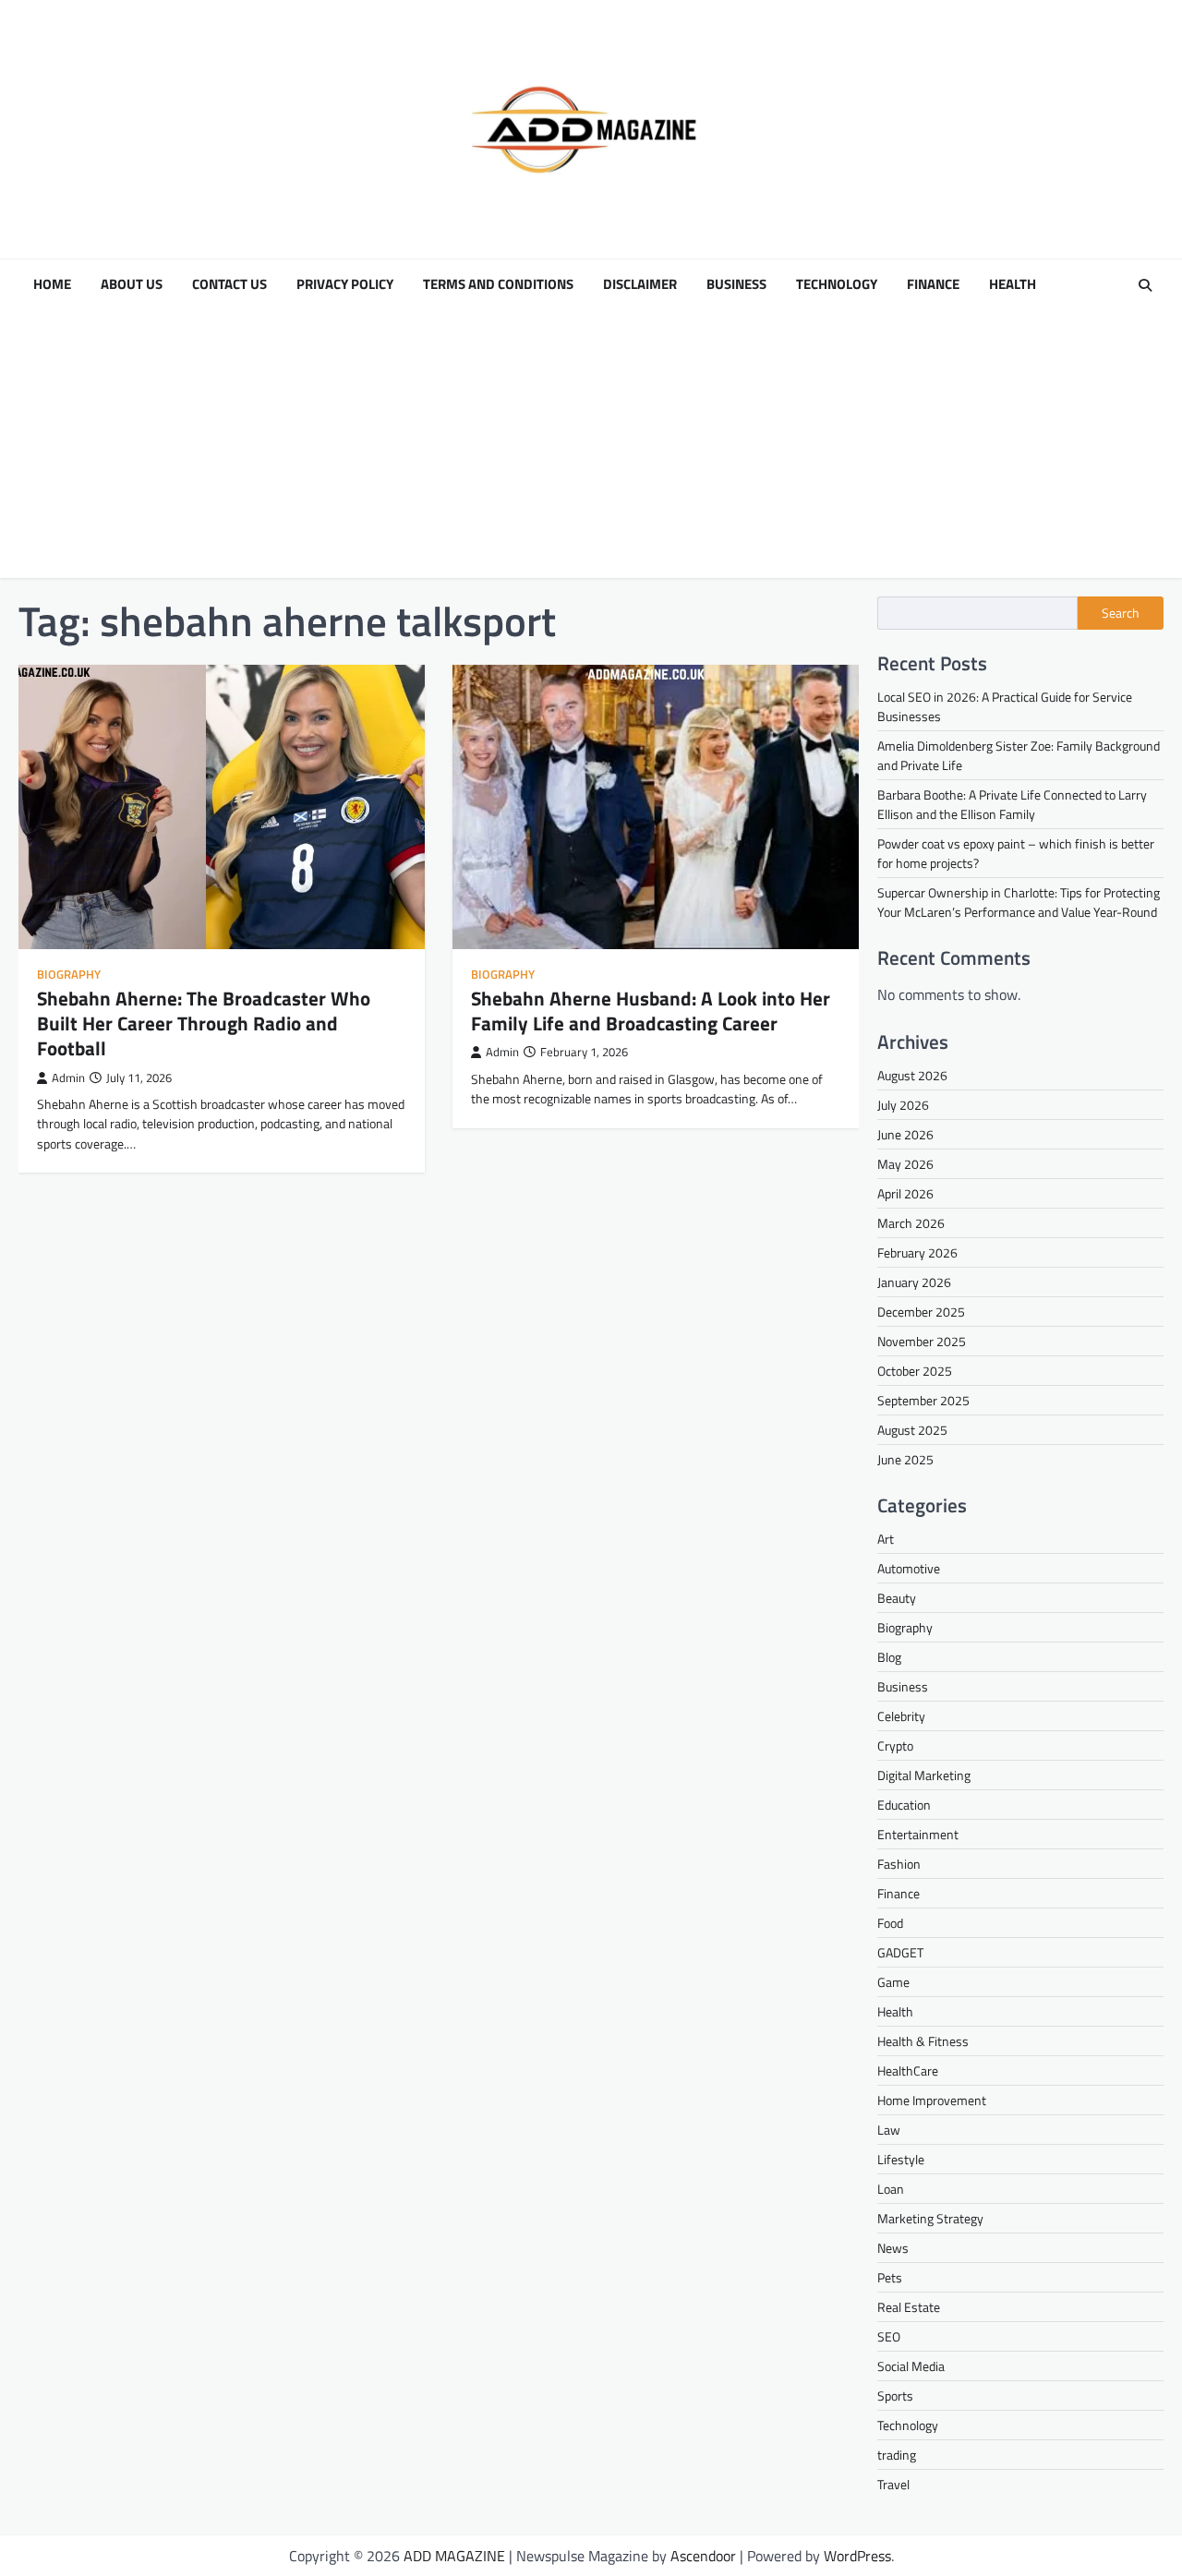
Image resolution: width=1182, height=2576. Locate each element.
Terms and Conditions (498, 284)
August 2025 (912, 1430)
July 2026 (903, 1105)
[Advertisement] (591, 449)
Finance (933, 284)
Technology (837, 284)
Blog (889, 1657)
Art (886, 1539)
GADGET (900, 1952)
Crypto (895, 1745)
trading (897, 2455)
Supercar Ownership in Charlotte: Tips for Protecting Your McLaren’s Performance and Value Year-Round (1019, 902)
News (893, 2248)
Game (893, 1982)
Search (1121, 613)
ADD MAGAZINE (454, 2556)
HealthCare (908, 2070)
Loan (891, 2189)
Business (736, 284)
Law (889, 2130)
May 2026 (905, 1164)
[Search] (1145, 285)
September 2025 (923, 1400)
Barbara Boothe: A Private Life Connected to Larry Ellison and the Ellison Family (1012, 804)
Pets (890, 2277)
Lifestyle (901, 2159)
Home (52, 284)
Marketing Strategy (930, 2218)
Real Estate (909, 2307)
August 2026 (912, 1075)
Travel (893, 2484)
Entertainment (918, 1834)
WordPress (857, 2556)
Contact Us (229, 284)
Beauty (897, 1598)
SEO (889, 2336)
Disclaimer (640, 284)
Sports (895, 2395)
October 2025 (915, 1371)
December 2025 (921, 1312)
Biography (69, 975)
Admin (68, 1078)
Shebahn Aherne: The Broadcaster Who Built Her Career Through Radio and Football (204, 1023)
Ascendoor (703, 2556)
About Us (132, 284)
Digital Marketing (924, 1775)
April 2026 (905, 1193)
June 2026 (905, 1134)
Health (1013, 284)
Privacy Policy (345, 284)
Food (890, 1923)
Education (904, 1805)
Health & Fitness (923, 2041)
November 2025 (922, 1341)
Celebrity (901, 1716)
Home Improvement (932, 2100)
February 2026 (917, 1252)
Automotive (909, 1568)
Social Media (911, 2366)
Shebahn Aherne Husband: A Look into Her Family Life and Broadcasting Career (651, 1011)
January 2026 (914, 1282)
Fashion (899, 1864)
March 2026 (911, 1223)
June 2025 (905, 1459)
